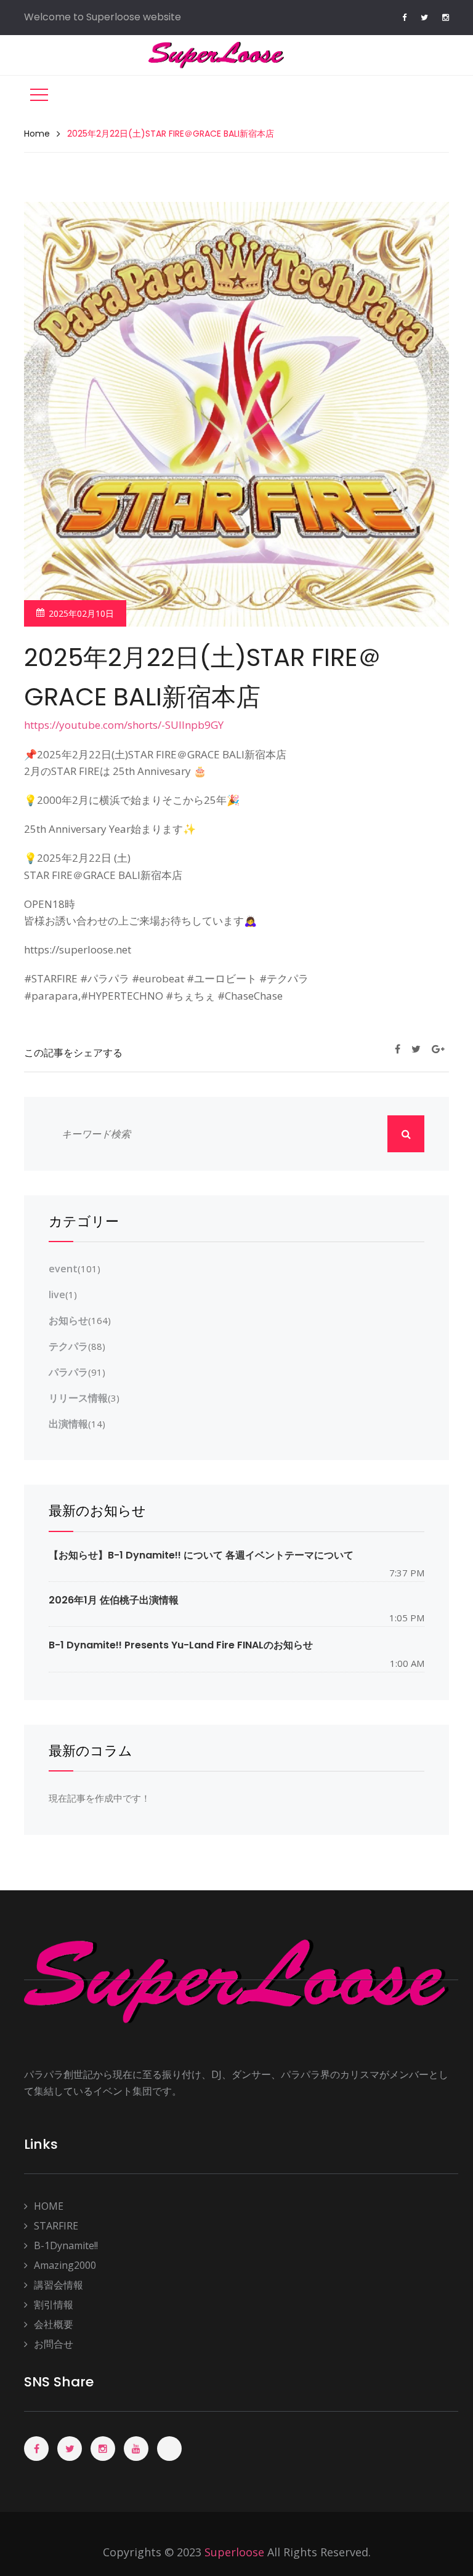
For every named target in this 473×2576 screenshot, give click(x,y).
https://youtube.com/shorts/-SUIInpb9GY (124, 725)
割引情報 (54, 2305)
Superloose (234, 2552)
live (57, 1294)
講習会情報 (59, 2285)
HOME (49, 2206)
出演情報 (68, 1424)
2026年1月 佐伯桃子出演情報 (114, 1600)
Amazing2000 (65, 2265)
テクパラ (68, 1346)
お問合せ (54, 2344)
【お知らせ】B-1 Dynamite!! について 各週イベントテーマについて (201, 1555)
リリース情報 (78, 1398)
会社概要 (54, 2324)
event (63, 1269)
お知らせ (68, 1320)
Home (37, 134)
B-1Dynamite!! (66, 2245)
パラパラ (68, 1372)
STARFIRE (56, 2226)
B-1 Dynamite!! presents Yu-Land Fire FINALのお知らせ (181, 1645)
